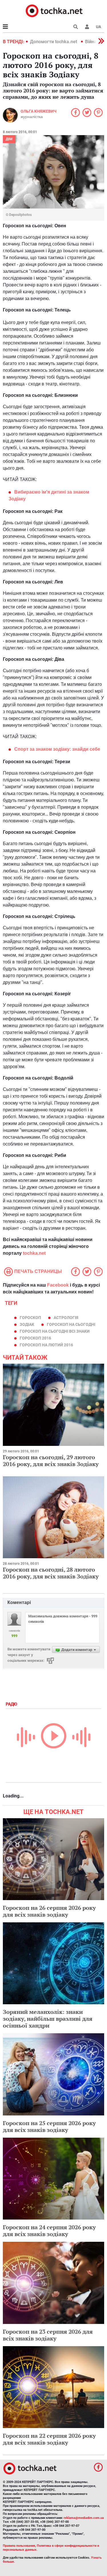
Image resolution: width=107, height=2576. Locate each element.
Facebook (58, 1285)
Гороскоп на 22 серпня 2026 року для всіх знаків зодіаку (49, 2439)
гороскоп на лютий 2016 (46, 1345)
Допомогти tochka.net (54, 42)
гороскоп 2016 (35, 1338)
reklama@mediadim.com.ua (84, 2518)
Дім (9, 139)
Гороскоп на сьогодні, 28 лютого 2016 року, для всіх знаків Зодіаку (51, 1573)
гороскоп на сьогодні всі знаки (55, 1331)
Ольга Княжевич (39, 111)
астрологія (66, 1318)
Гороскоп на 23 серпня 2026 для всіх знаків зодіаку (48, 2335)
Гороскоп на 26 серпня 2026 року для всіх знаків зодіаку (49, 1911)
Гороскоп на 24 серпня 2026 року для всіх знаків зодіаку (49, 2231)
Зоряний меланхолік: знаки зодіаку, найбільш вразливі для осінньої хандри (48, 2019)
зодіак (27, 1324)
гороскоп (30, 1318)
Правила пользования (19, 2546)
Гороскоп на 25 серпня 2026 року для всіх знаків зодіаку (49, 2126)
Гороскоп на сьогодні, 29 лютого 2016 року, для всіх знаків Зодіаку (51, 1461)
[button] (87, 27)
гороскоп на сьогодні (71, 1324)
